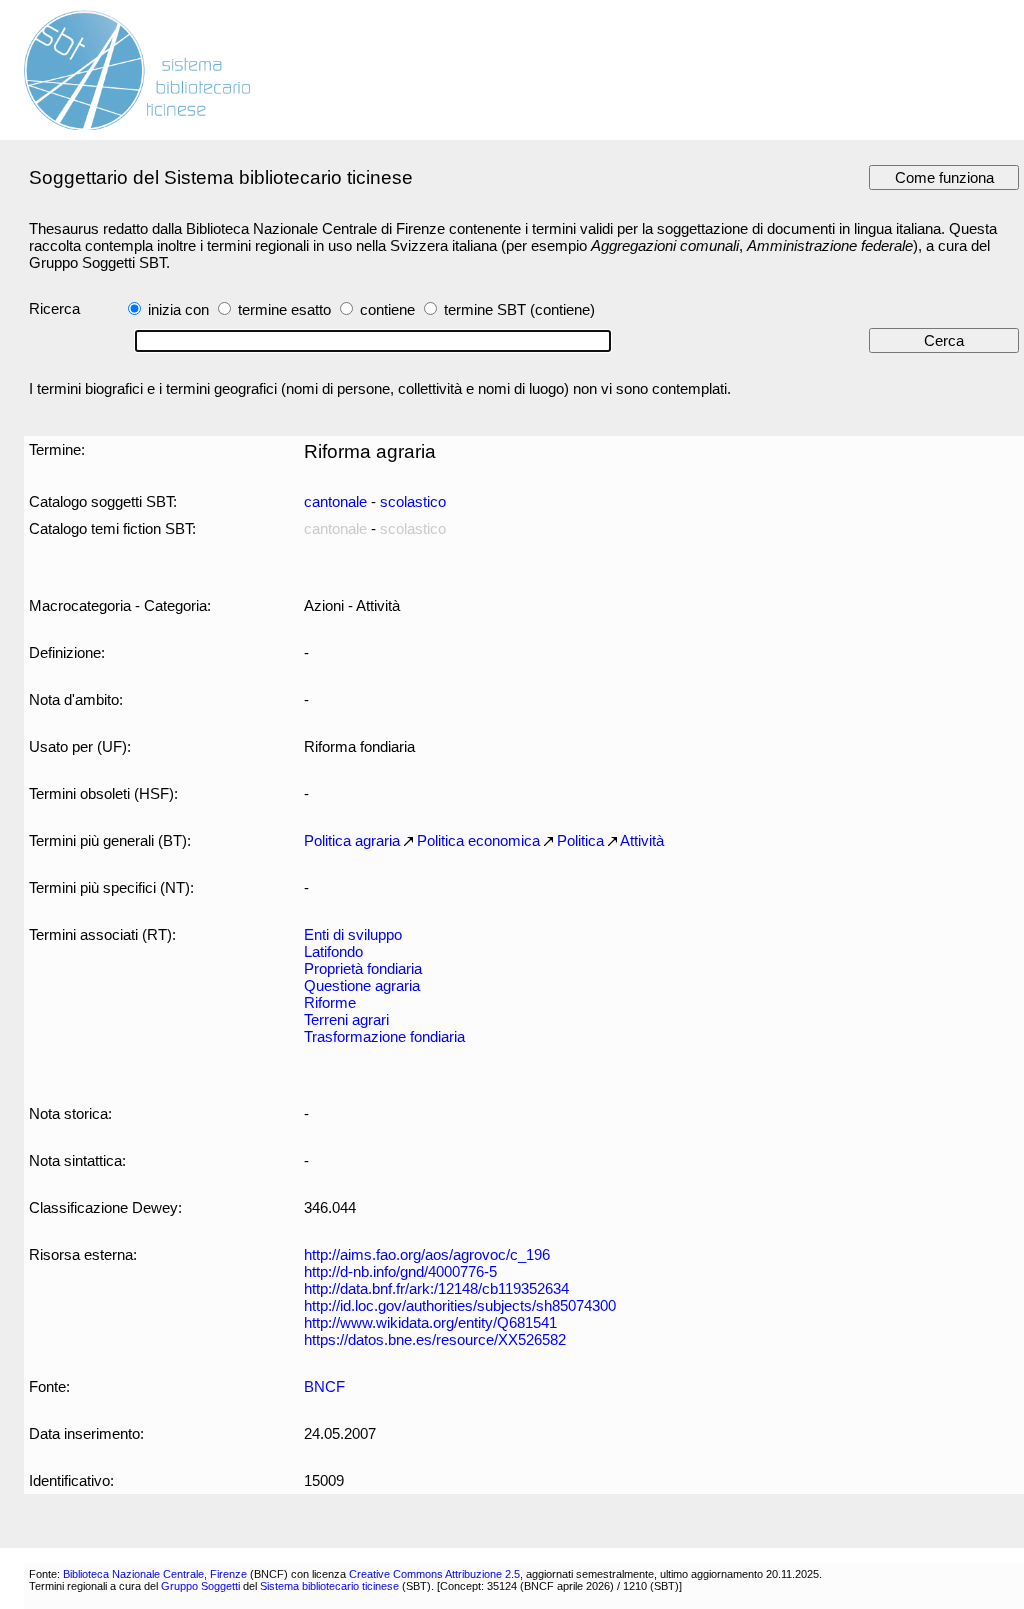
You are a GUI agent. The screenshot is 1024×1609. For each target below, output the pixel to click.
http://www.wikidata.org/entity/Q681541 (430, 1322)
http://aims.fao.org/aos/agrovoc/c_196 (427, 1254)
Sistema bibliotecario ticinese (329, 1586)
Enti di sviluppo (353, 934)
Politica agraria (352, 840)
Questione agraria (362, 985)
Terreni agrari (346, 1019)
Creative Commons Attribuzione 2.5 (434, 1574)
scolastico (413, 501)
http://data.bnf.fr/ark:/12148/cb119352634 (436, 1288)
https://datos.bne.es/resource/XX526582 (435, 1339)
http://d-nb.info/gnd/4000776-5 (400, 1271)
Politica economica (478, 840)
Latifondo (333, 951)
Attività (642, 840)
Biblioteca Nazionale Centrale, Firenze (155, 1574)
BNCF (324, 1386)
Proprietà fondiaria (363, 968)
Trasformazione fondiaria (384, 1036)
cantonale (335, 501)
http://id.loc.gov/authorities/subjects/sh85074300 (460, 1305)
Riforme (330, 1002)
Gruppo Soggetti (200, 1586)
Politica (580, 840)
